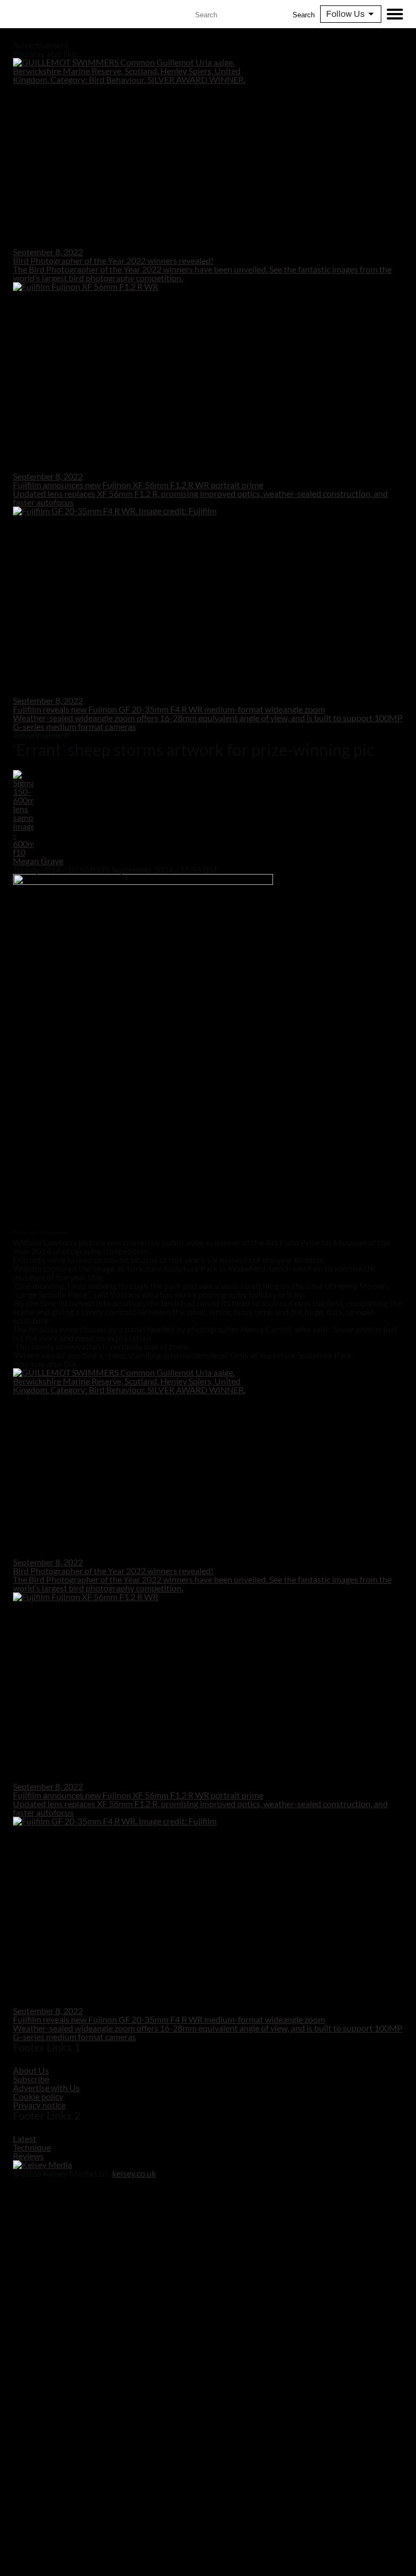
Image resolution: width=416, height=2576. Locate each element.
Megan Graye (38, 861)
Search (304, 15)
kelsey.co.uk (134, 2173)
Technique (32, 2147)
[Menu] (395, 14)
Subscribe (31, 2079)
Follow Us (345, 14)
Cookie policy (38, 2096)
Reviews (28, 2156)
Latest (25, 2138)
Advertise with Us (46, 2088)
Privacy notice (39, 2105)
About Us (31, 2070)
